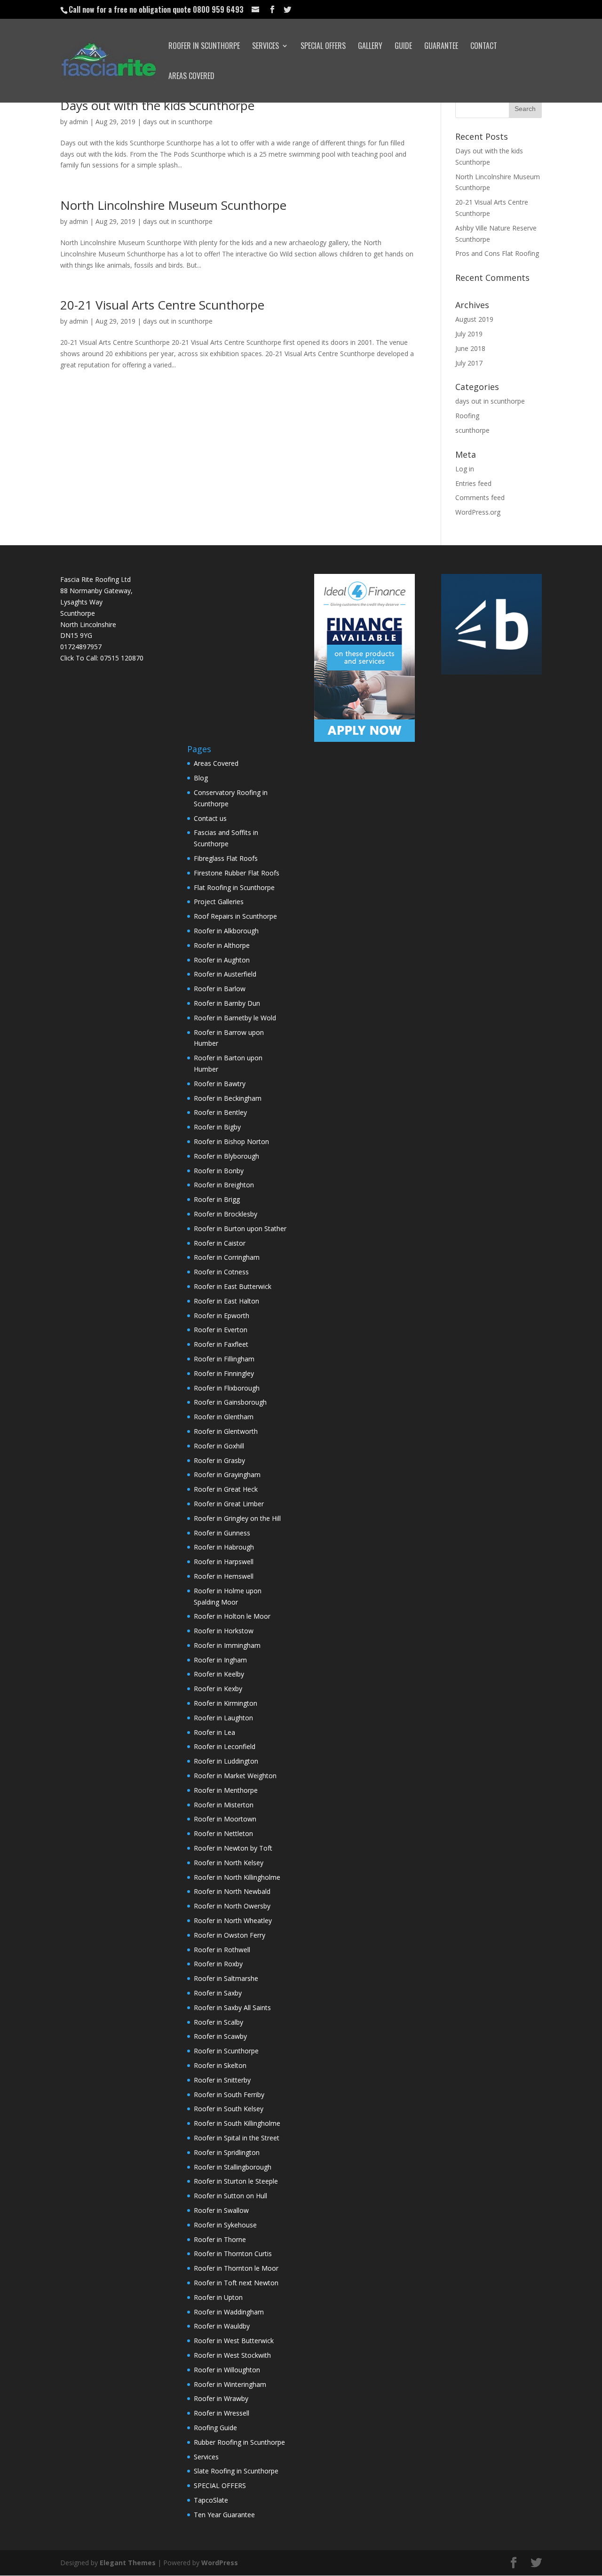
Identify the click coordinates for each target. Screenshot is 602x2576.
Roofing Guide (215, 2428)
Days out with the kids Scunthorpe (157, 105)
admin (79, 122)
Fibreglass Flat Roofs (226, 858)
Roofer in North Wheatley (233, 1920)
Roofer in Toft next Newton (236, 2283)
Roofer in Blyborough (226, 1156)
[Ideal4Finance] (364, 739)
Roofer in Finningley (224, 1373)
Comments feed (480, 497)
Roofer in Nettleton (223, 1833)
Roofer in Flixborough (227, 1388)
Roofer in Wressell (222, 2413)
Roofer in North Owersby (232, 1906)
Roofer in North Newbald (232, 1891)
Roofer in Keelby (219, 1674)
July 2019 (469, 334)
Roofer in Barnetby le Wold (235, 1018)
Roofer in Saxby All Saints (232, 2008)
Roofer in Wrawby (221, 2398)
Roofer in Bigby (217, 1127)
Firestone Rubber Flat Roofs (237, 873)
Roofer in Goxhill (219, 1446)
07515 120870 (122, 658)
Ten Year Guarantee (224, 2515)
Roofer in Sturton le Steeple (236, 2181)
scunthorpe (472, 430)
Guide (403, 47)
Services (265, 47)
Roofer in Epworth (222, 1316)
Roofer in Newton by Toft (233, 1848)
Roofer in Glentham (224, 1417)
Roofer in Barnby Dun (227, 1003)
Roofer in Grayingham (227, 1475)
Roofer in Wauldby (222, 2326)
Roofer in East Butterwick (233, 1286)
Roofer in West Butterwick (234, 2341)
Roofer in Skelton (220, 2065)
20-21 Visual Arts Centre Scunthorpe (162, 305)
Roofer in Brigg (217, 1199)
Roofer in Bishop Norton (231, 1141)
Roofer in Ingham (220, 1660)
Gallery (370, 47)
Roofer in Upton (218, 2297)
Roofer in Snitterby (222, 2080)
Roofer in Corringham (227, 1257)
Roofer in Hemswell (224, 1576)
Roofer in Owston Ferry (230, 1935)
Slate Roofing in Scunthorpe (236, 2471)
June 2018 (470, 348)
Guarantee (441, 47)
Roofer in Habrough (224, 1547)
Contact (484, 47)
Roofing (467, 416)
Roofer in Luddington (226, 1761)
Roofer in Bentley (220, 1112)
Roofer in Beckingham (228, 1098)
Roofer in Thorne (220, 2239)
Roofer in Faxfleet (221, 1344)
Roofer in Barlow (220, 989)
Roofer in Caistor (220, 1243)
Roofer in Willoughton (227, 2370)
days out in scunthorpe (178, 122)
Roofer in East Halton (226, 1301)
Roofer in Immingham (227, 1645)
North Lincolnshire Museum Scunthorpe (173, 205)
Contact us (210, 818)
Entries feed (473, 483)
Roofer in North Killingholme (237, 1877)
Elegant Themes (128, 2563)
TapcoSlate (211, 2500)
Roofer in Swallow (221, 2210)
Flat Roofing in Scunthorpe (234, 887)
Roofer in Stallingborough (233, 2167)
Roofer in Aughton (222, 960)
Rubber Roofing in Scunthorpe (239, 2442)
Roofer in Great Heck (226, 1489)
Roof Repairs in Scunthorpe (235, 916)
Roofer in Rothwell (222, 1950)
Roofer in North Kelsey (229, 1863)
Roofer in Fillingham (224, 1359)
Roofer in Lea (214, 1732)
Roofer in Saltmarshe (226, 1978)
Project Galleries (219, 902)
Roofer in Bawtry (220, 1084)
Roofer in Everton (221, 1330)
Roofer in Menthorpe (226, 1790)
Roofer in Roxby (218, 1964)
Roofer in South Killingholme (237, 2123)
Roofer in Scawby (220, 2036)
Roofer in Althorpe (222, 945)
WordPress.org (478, 512)
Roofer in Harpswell (224, 1562)
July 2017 (469, 363)
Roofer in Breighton (224, 1185)
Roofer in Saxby (218, 1993)
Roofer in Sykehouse (225, 2225)
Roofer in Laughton (223, 1718)
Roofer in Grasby (219, 1460)
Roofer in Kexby (218, 1689)
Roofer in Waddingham (229, 2312)
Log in (465, 469)
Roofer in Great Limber (229, 1504)
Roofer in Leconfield (225, 1746)
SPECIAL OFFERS (323, 47)
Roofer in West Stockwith (232, 2355)
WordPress (220, 2563)
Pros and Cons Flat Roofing (497, 253)
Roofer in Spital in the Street (237, 2138)
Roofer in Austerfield (225, 974)
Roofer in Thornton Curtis (233, 2254)
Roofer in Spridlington (227, 2152)
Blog (201, 778)
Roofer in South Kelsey (229, 2109)
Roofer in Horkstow (224, 1631)
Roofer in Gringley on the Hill (237, 1518)
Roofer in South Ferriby (229, 2095)
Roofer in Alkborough (226, 931)
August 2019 (474, 319)
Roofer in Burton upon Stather (240, 1228)
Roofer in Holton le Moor (232, 1616)
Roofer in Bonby (219, 1171)
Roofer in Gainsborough (230, 1402)
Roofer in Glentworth (226, 1431)
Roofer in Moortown (225, 1819)
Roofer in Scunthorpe (204, 47)
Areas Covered (191, 77)
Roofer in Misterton (224, 1805)
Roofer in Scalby (218, 2022)
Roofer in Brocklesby (226, 1214)
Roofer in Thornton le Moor (236, 2268)
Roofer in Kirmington (226, 1703)
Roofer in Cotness (221, 1272)
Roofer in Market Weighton (235, 1776)
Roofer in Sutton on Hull (230, 2196)
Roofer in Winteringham (230, 2384)
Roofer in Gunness (222, 1533)
